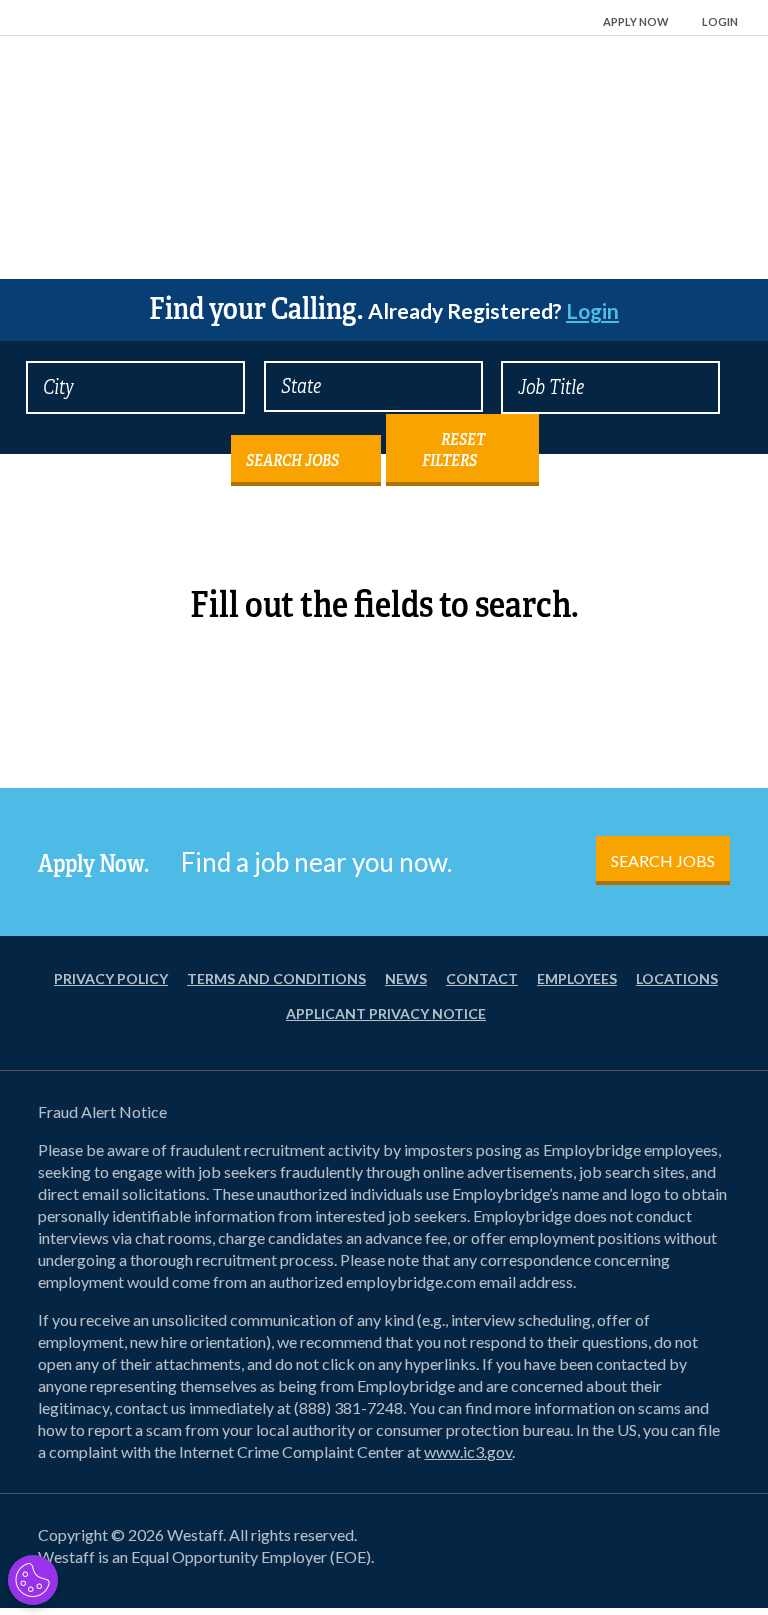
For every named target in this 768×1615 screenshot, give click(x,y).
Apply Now (636, 21)
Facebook (556, 1539)
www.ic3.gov (468, 1451)
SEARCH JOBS (663, 860)
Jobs (384, 188)
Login (720, 21)
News (406, 978)
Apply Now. (93, 864)
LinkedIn (652, 1539)
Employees (577, 978)
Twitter (604, 1539)
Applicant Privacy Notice (386, 1013)
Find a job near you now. (316, 862)
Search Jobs (292, 460)
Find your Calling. (384, 309)
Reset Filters (453, 450)
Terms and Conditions (276, 978)
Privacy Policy (111, 978)
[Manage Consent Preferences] (33, 1580)
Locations (677, 978)
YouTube (700, 1539)
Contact (482, 978)
